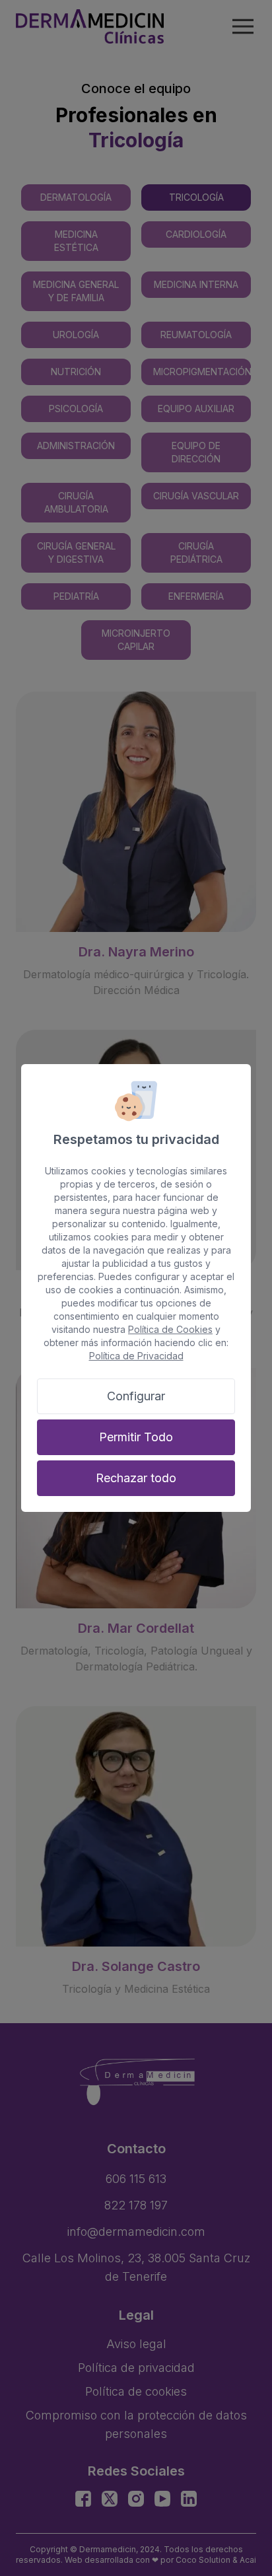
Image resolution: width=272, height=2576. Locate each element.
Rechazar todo (136, 1478)
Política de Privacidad (136, 1356)
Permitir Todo (136, 1437)
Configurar (136, 1396)
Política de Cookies (170, 1329)
